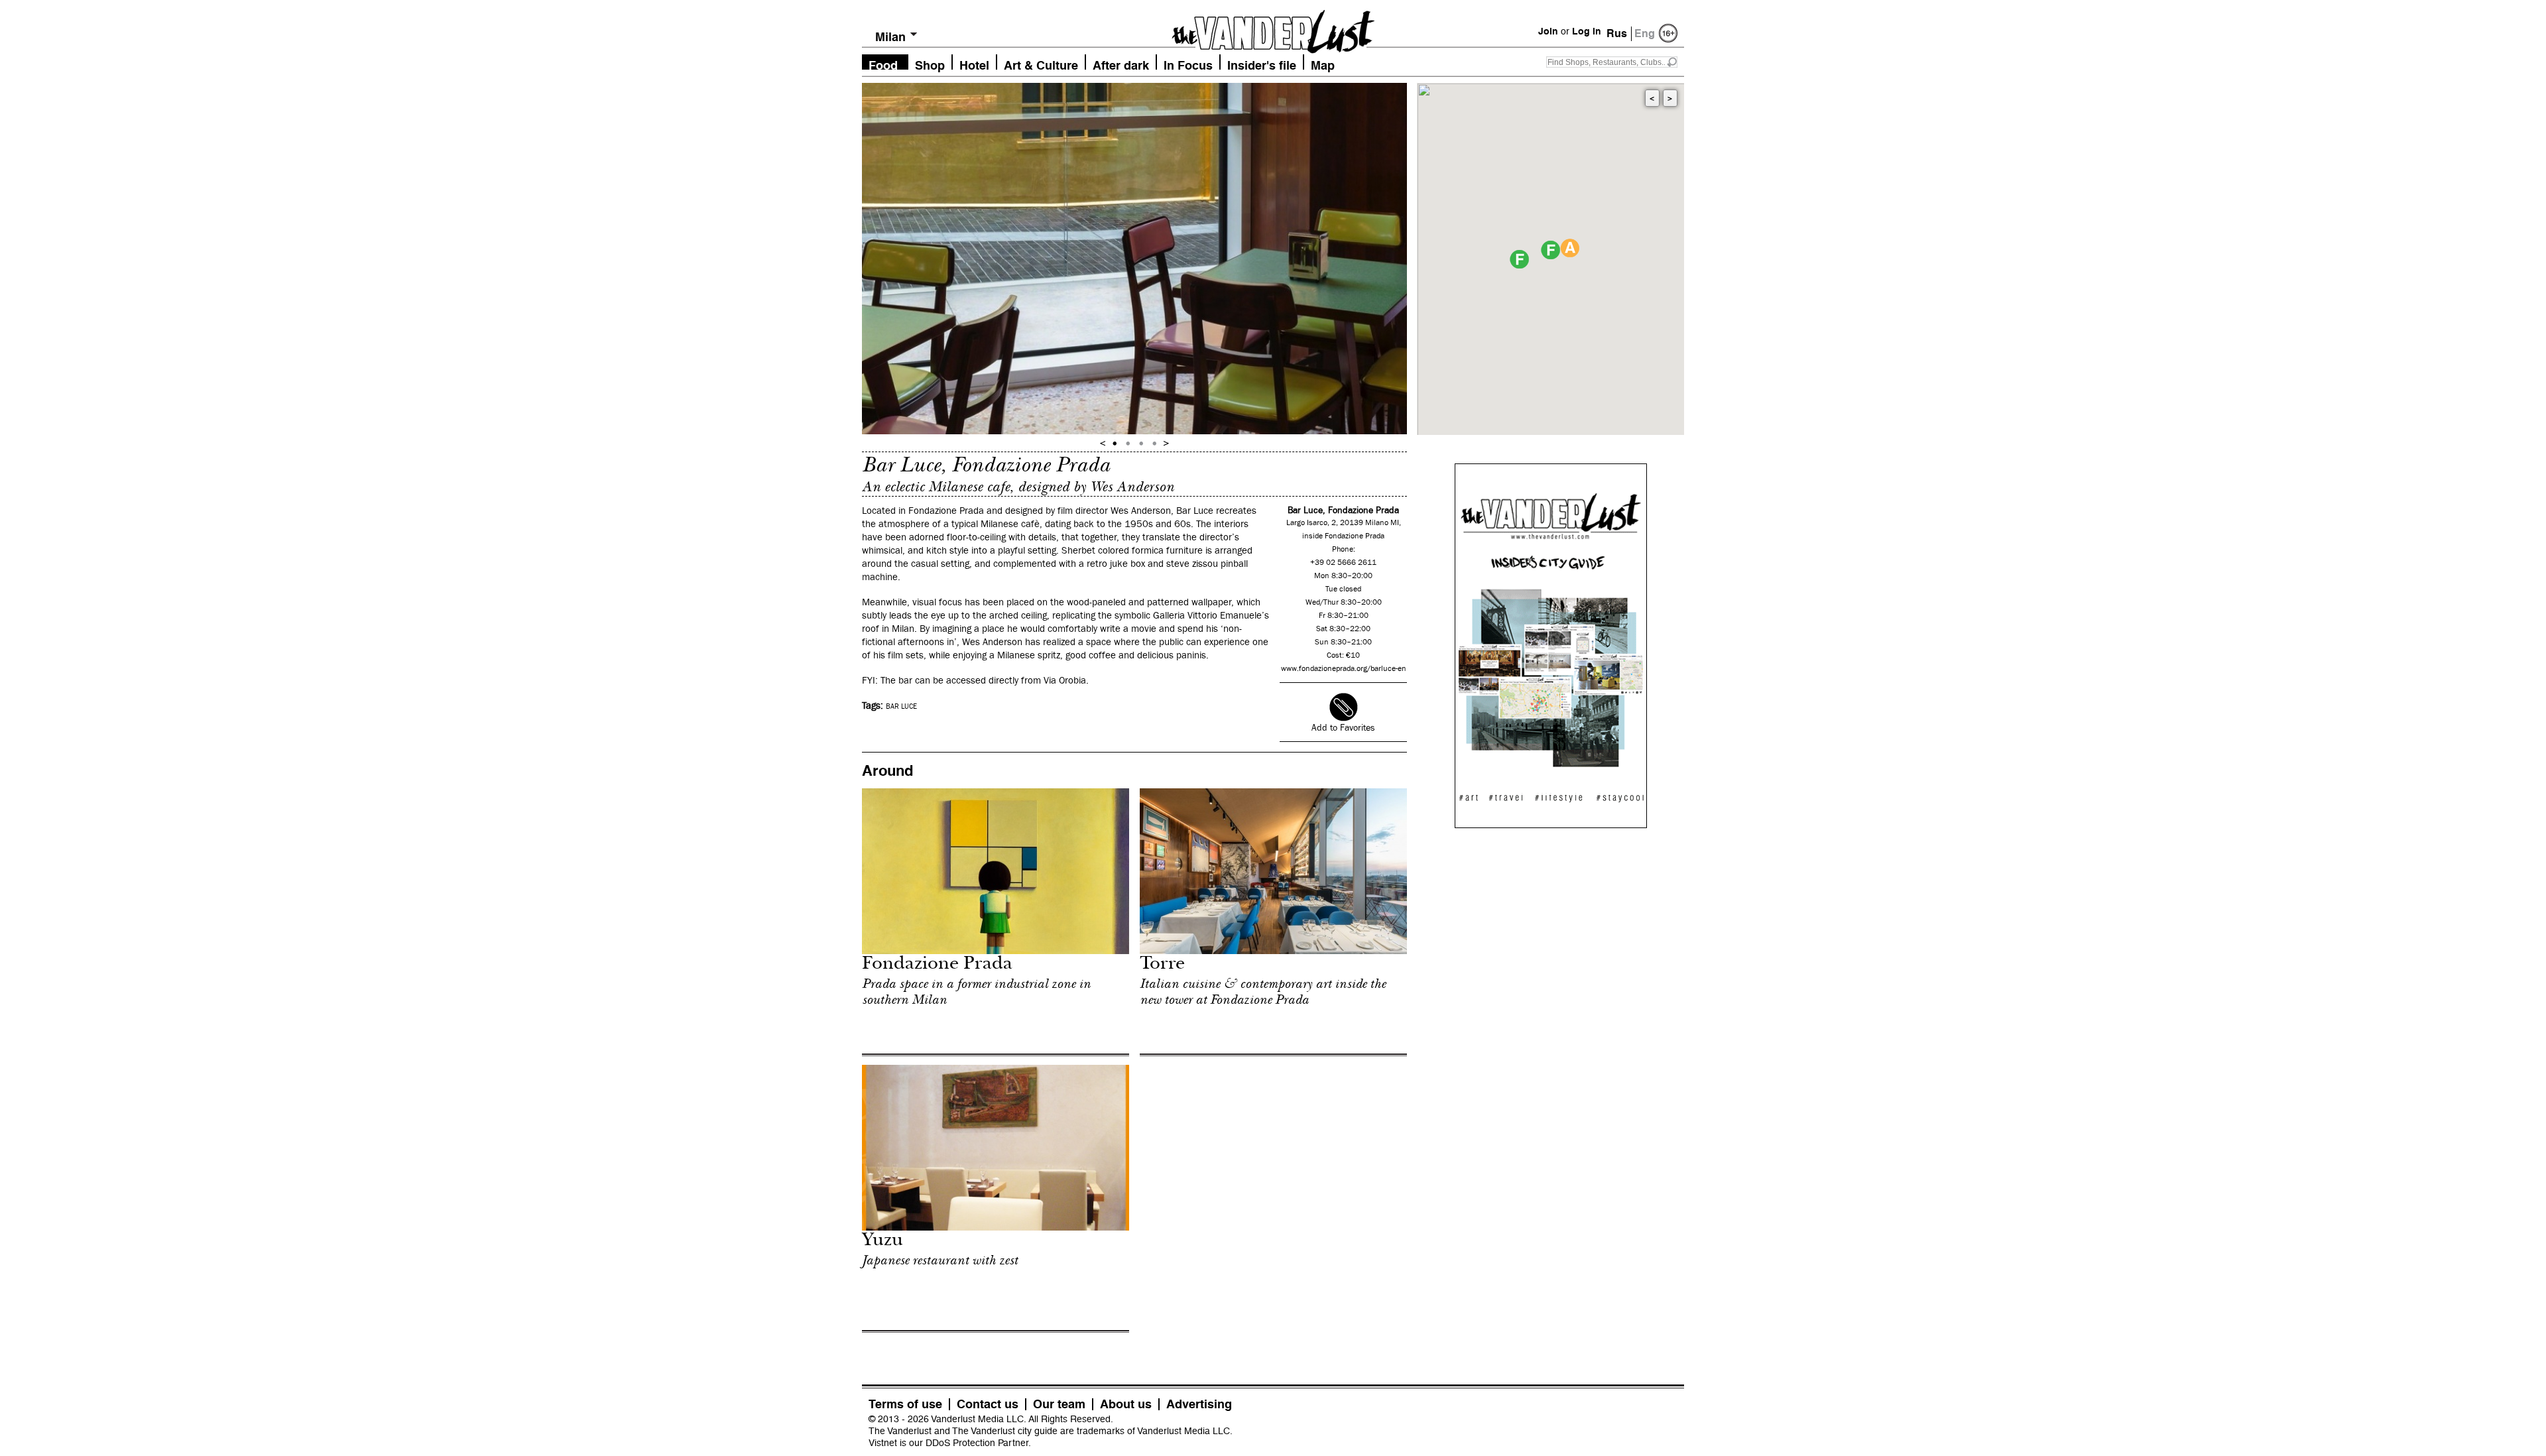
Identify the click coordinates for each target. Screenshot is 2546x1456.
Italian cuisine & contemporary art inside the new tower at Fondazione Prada (1263, 992)
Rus (1617, 33)
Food (883, 64)
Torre (1162, 965)
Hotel (974, 64)
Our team (1059, 1404)
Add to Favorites (1343, 728)
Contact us (988, 1404)
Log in (1587, 31)
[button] (1550, 250)
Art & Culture (1041, 64)
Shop (930, 64)
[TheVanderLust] (1273, 28)
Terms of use (905, 1404)
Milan (890, 37)
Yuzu (882, 1242)
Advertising (1199, 1404)
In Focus (1188, 64)
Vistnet (883, 1443)
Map (1323, 64)
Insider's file (1262, 64)
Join (1548, 31)
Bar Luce (901, 707)
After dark (1121, 64)
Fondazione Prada (937, 965)
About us (1126, 1404)
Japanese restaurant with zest (940, 1260)
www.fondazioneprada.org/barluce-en (1344, 669)
